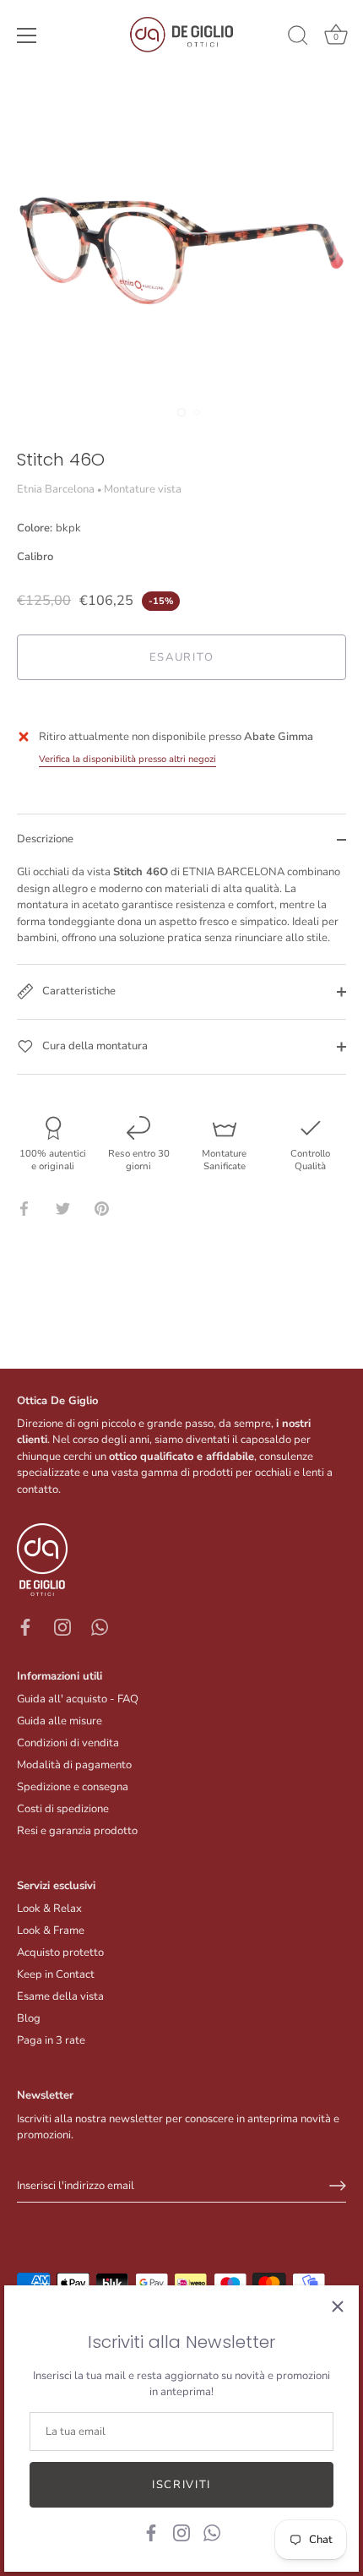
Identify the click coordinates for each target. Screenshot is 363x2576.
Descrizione (45, 839)
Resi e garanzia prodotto (77, 1831)
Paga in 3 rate (51, 2040)
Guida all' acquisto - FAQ (78, 1699)
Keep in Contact (56, 1974)
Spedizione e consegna (73, 1787)
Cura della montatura (94, 1046)
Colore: (49, 529)
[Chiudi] (338, 2306)
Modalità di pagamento (74, 1765)
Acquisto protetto (60, 1952)
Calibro (35, 558)
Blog (29, 2018)
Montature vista (143, 489)
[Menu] (27, 35)
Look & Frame (51, 1931)
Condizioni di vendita (68, 1743)
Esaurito (182, 657)
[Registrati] (338, 2186)
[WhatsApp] (212, 2532)
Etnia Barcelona (56, 489)
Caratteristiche (78, 991)
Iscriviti (181, 2485)
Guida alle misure (60, 1721)
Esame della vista (60, 1996)
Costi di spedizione (63, 1809)
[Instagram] (181, 2532)
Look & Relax (49, 1909)
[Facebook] (151, 2532)
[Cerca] (298, 38)
